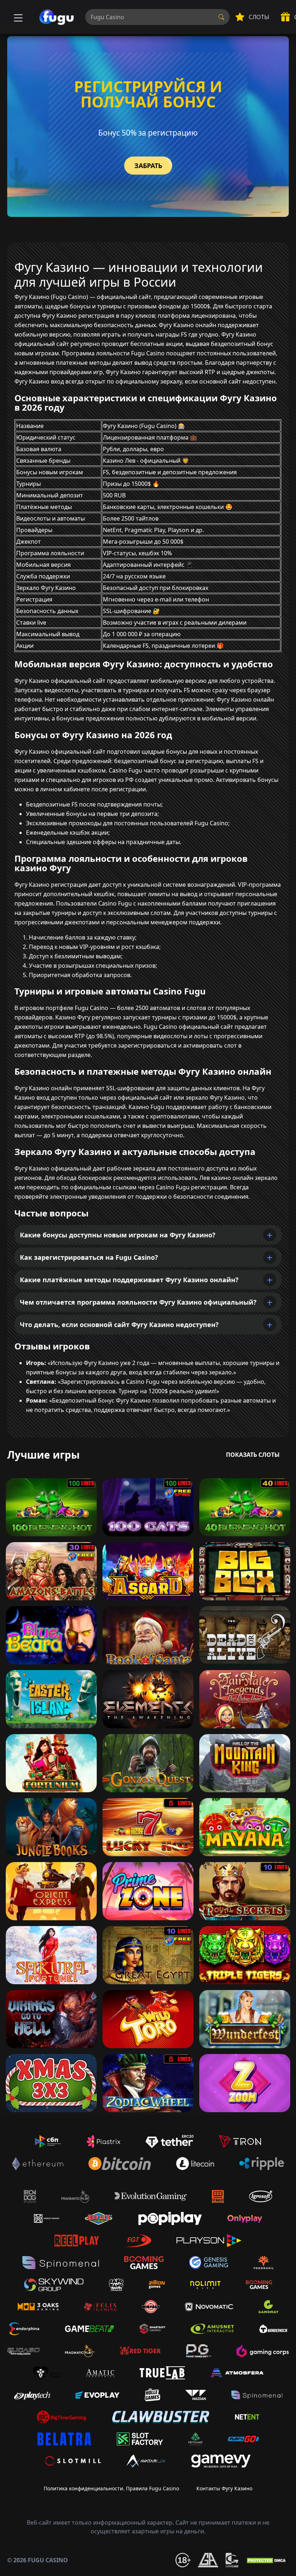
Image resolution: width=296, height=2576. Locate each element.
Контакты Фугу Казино (224, 2488)
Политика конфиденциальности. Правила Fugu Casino (111, 2488)
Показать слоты (253, 1455)
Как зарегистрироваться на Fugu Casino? (89, 1257)
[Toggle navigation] (17, 17)
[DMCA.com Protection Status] (267, 2560)
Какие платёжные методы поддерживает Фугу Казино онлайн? (129, 1280)
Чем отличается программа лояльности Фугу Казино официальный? (138, 1302)
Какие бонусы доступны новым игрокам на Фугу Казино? (118, 1235)
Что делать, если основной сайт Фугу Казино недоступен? (119, 1325)
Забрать (148, 166)
